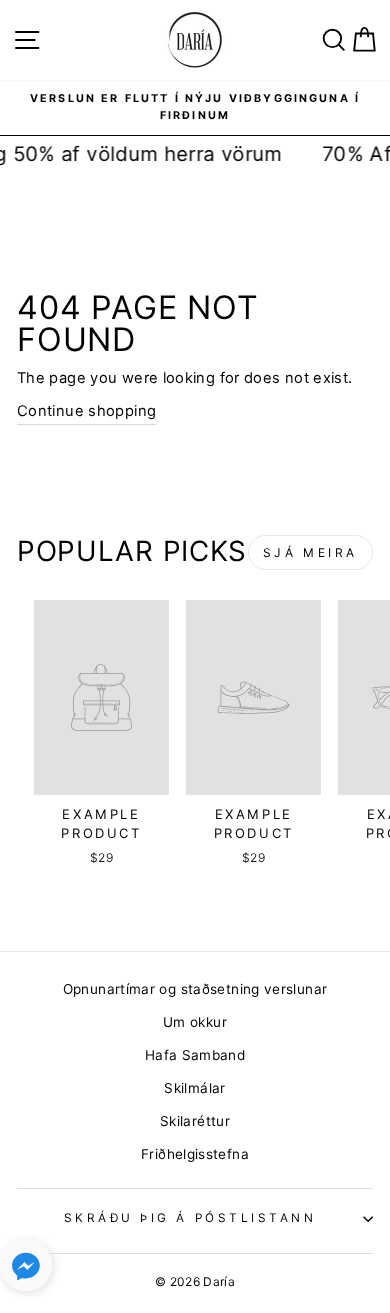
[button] (26, 1269)
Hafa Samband (195, 1055)
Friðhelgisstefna (195, 1154)
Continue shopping (86, 411)
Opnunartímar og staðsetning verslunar (195, 989)
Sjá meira (310, 552)
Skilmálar (194, 1088)
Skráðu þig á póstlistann (190, 1218)
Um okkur (195, 1022)
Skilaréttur (195, 1121)
